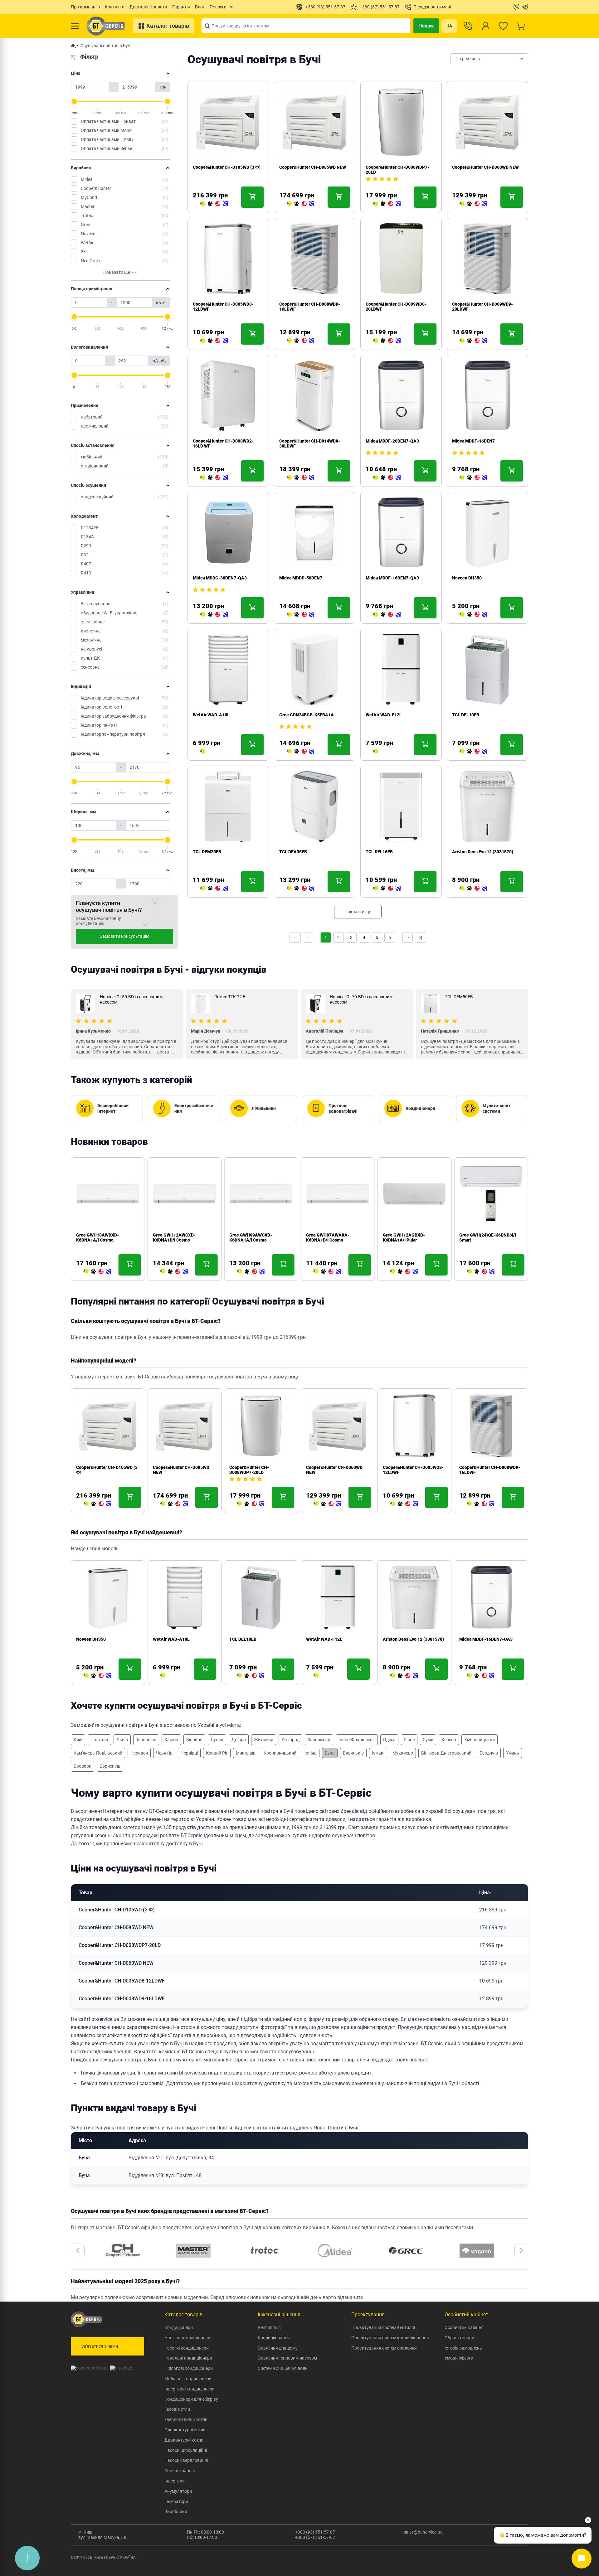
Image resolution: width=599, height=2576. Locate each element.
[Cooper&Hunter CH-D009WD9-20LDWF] (473, 341)
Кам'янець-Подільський (98, 1753)
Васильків (353, 1753)
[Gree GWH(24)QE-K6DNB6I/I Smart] (480, 1272)
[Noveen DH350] (473, 615)
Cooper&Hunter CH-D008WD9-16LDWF (122, 1999)
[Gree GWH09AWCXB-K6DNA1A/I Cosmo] (251, 1272)
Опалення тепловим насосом (287, 2358)
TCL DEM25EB (207, 852)
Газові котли (177, 2409)
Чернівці (189, 1753)
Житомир (264, 1740)
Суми (428, 1740)
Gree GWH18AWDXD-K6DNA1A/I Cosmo (97, 1237)
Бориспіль (110, 1766)
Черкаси (139, 1753)
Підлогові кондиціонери (189, 2368)
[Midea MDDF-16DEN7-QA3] (387, 615)
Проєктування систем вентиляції (385, 2327)
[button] (78, 2250)
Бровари (83, 1766)
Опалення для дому (278, 2348)
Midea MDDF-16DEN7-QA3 (392, 578)
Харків (171, 1740)
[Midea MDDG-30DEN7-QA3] (214, 615)
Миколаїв (246, 1753)
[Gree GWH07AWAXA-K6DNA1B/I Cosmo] (327, 1272)
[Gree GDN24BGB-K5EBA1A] (300, 752)
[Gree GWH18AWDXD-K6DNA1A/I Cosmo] (97, 1272)
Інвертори (175, 2481)
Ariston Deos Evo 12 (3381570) (483, 852)
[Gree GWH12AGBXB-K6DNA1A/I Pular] (404, 1272)
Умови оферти (459, 2358)
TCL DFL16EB (379, 852)
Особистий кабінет (464, 2327)
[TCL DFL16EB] (387, 889)
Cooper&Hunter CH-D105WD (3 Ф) (227, 167)
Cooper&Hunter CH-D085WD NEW (313, 167)
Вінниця (194, 1740)
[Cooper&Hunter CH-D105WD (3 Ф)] (214, 204)
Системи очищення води (283, 2368)
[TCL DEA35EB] (300, 889)
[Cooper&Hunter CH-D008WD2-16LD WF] (214, 478)
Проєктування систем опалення (384, 2348)
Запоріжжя (319, 1740)
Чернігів (164, 1753)
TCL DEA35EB (293, 852)
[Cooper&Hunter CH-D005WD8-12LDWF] (214, 341)
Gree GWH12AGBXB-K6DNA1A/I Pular (404, 1237)
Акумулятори (178, 2491)
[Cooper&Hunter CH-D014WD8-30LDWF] (300, 478)
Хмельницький (480, 1740)
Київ (78, 1740)
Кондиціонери (179, 2327)
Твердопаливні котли (186, 2419)
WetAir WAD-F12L (384, 715)
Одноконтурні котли (185, 2430)
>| (421, 937)
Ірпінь (311, 1753)
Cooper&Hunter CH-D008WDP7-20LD (249, 1470)
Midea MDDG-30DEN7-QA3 (220, 578)
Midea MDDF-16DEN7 (473, 441)
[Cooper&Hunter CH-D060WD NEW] (473, 204)
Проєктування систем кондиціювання (390, 2338)
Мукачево (403, 1753)
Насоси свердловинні (186, 2460)
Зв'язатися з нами (100, 2346)
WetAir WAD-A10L (211, 715)
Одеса (389, 1740)
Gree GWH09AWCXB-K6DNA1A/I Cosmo (251, 1237)
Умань (513, 1753)
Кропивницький (280, 1753)
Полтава (99, 1740)
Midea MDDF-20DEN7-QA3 (392, 441)
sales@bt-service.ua (423, 2532)
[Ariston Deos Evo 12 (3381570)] (473, 889)
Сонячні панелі (180, 2471)
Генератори (176, 2501)
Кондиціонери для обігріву (191, 2399)
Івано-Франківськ (357, 1740)
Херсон (449, 1740)
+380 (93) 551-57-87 (315, 2532)
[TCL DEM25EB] (214, 889)
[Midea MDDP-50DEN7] (300, 615)
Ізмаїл (378, 1753)
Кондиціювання (274, 2338)
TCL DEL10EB (466, 715)
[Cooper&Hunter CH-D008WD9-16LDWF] (300, 341)
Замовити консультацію (125, 936)
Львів (122, 1740)
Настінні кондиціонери (187, 2338)
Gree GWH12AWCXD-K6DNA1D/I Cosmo (174, 1237)
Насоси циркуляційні (186, 2450)
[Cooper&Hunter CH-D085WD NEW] (300, 204)
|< (295, 937)
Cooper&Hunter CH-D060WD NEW (485, 167)
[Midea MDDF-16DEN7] (473, 478)
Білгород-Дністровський (446, 1753)
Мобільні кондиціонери (188, 2379)
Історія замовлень (463, 2348)
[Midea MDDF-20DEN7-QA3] (387, 478)
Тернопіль (146, 1740)
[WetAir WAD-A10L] (203, 752)
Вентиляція (269, 2327)
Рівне (409, 1740)
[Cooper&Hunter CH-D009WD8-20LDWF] (387, 341)
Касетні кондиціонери (187, 2348)
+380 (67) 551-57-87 (315, 2537)
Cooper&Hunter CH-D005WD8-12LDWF (122, 1981)
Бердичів (489, 1753)
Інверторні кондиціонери (190, 2389)
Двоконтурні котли (184, 2440)
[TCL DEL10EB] (473, 752)
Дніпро (239, 1740)
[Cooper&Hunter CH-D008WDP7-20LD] (387, 204)
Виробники (176, 2511)
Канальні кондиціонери (188, 2358)
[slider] (74, 101)
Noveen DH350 (467, 578)
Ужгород (290, 1740)
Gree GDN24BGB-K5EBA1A (307, 715)
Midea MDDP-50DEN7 (301, 578)
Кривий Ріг (217, 1753)
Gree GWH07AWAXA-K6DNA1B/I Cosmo (328, 1237)
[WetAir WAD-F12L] (376, 752)
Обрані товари (459, 2338)
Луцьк (217, 1740)
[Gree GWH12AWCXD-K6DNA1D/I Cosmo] (174, 1272)
